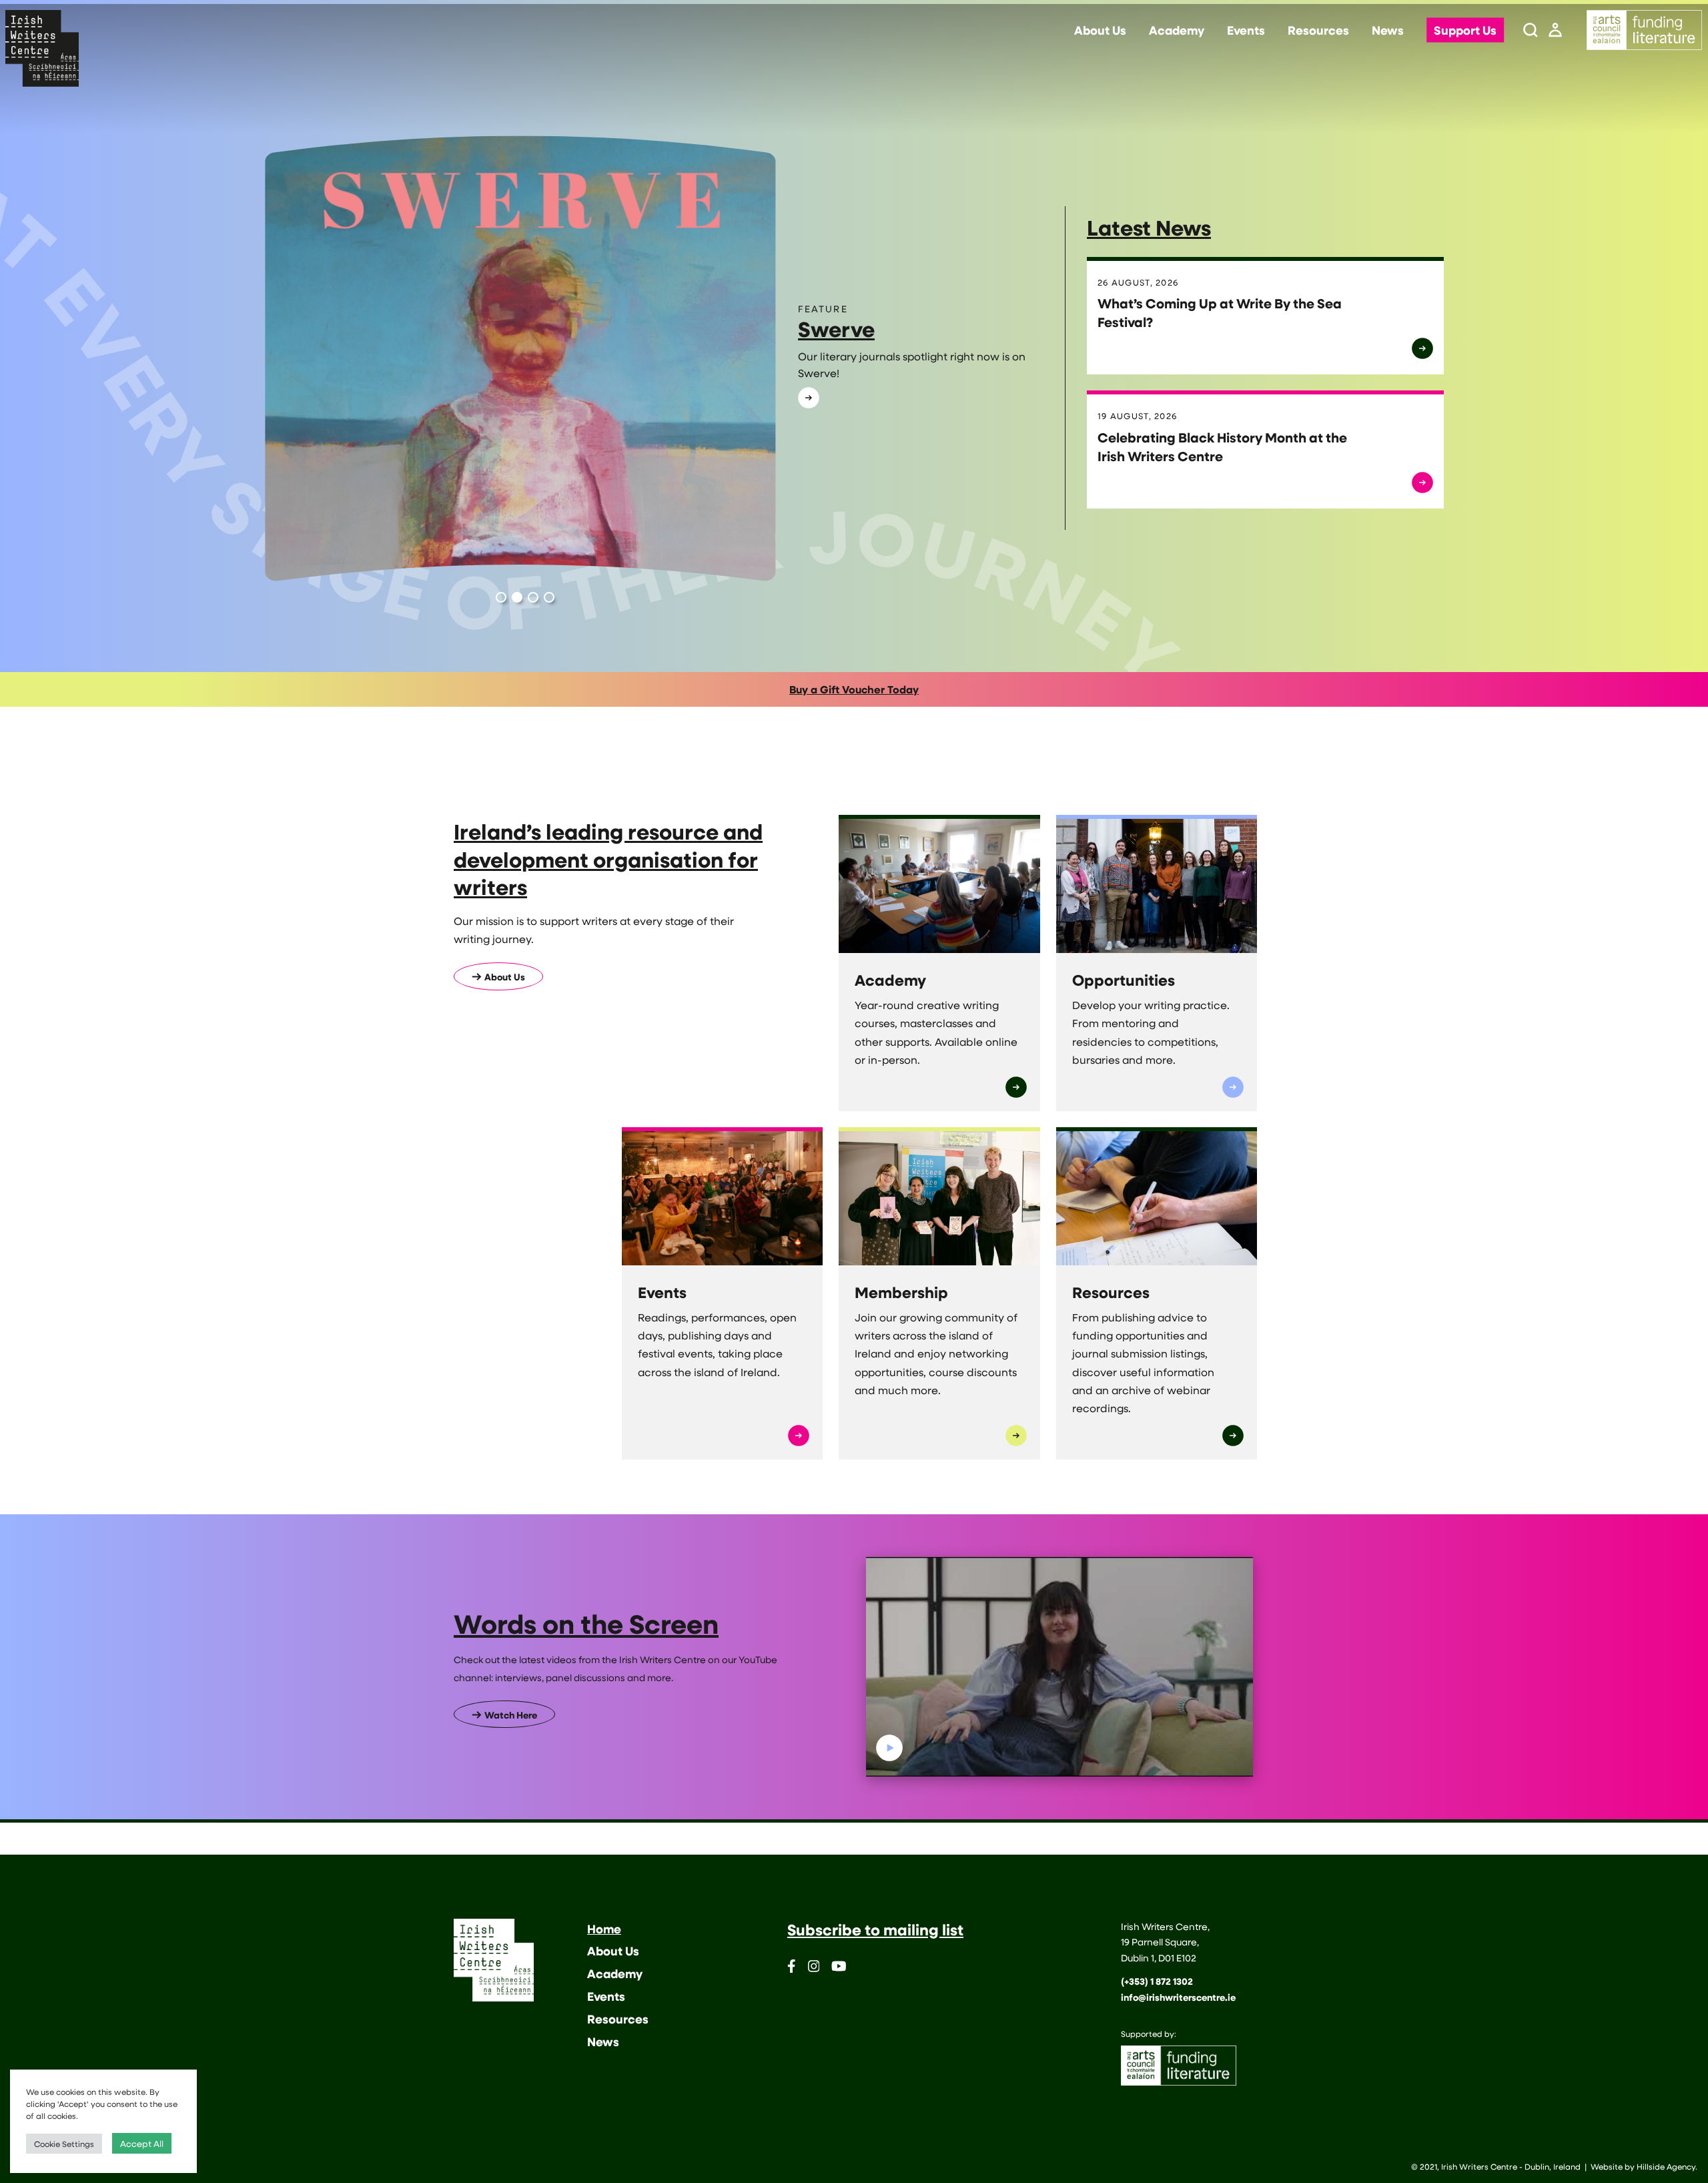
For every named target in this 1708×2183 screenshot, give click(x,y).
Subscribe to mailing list (875, 1929)
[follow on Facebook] (792, 1968)
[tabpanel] (654, 359)
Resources (1318, 31)
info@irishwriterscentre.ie (1178, 1997)
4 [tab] (549, 597)
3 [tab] (533, 597)
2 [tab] (517, 597)
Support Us (1465, 31)
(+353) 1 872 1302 (1157, 1981)
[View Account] (1555, 31)
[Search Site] (1531, 31)
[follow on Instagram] (814, 1968)
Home (604, 1929)
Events (1246, 31)
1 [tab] (501, 597)
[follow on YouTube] (839, 1968)
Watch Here (511, 1715)
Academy (1177, 31)
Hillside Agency (1666, 2166)
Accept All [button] (142, 2143)
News (1388, 31)
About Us (1100, 31)
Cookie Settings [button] (64, 2144)
